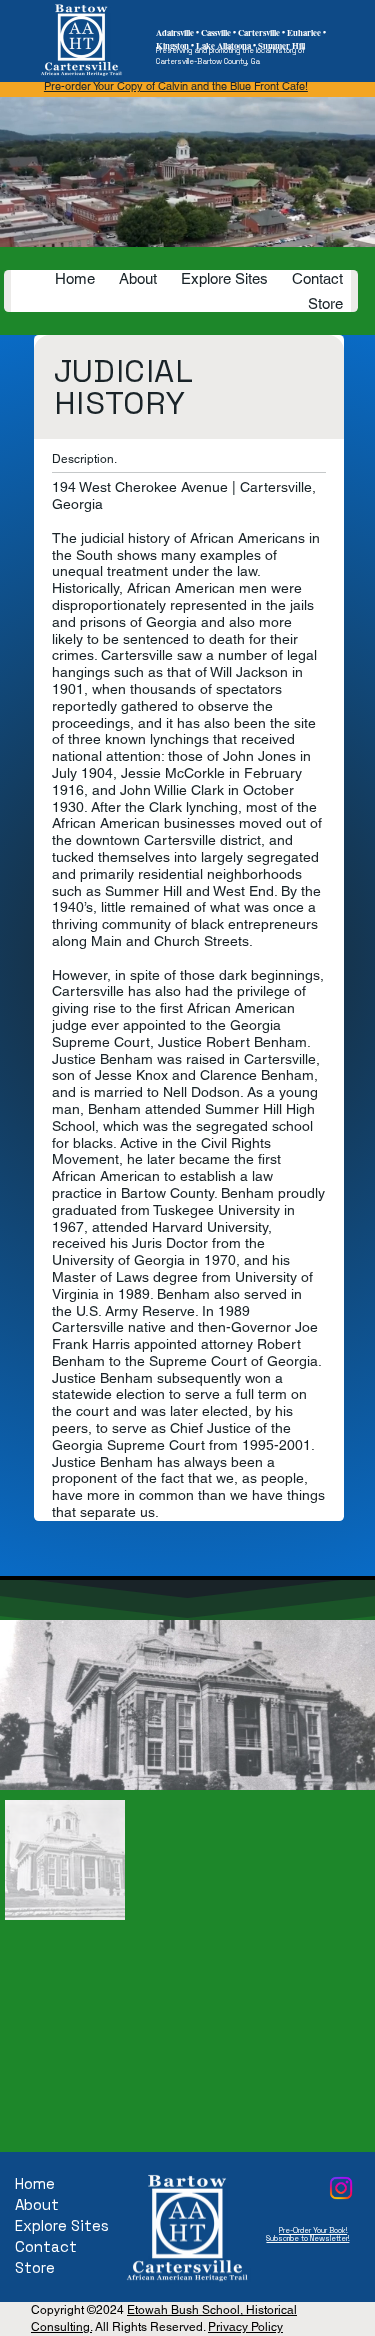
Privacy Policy (245, 2327)
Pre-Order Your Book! (313, 2230)
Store (35, 2267)
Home (35, 2183)
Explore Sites (62, 2225)
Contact (46, 2246)
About (37, 2204)
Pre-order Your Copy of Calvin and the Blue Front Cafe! (176, 86)
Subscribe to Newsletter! (307, 2238)
